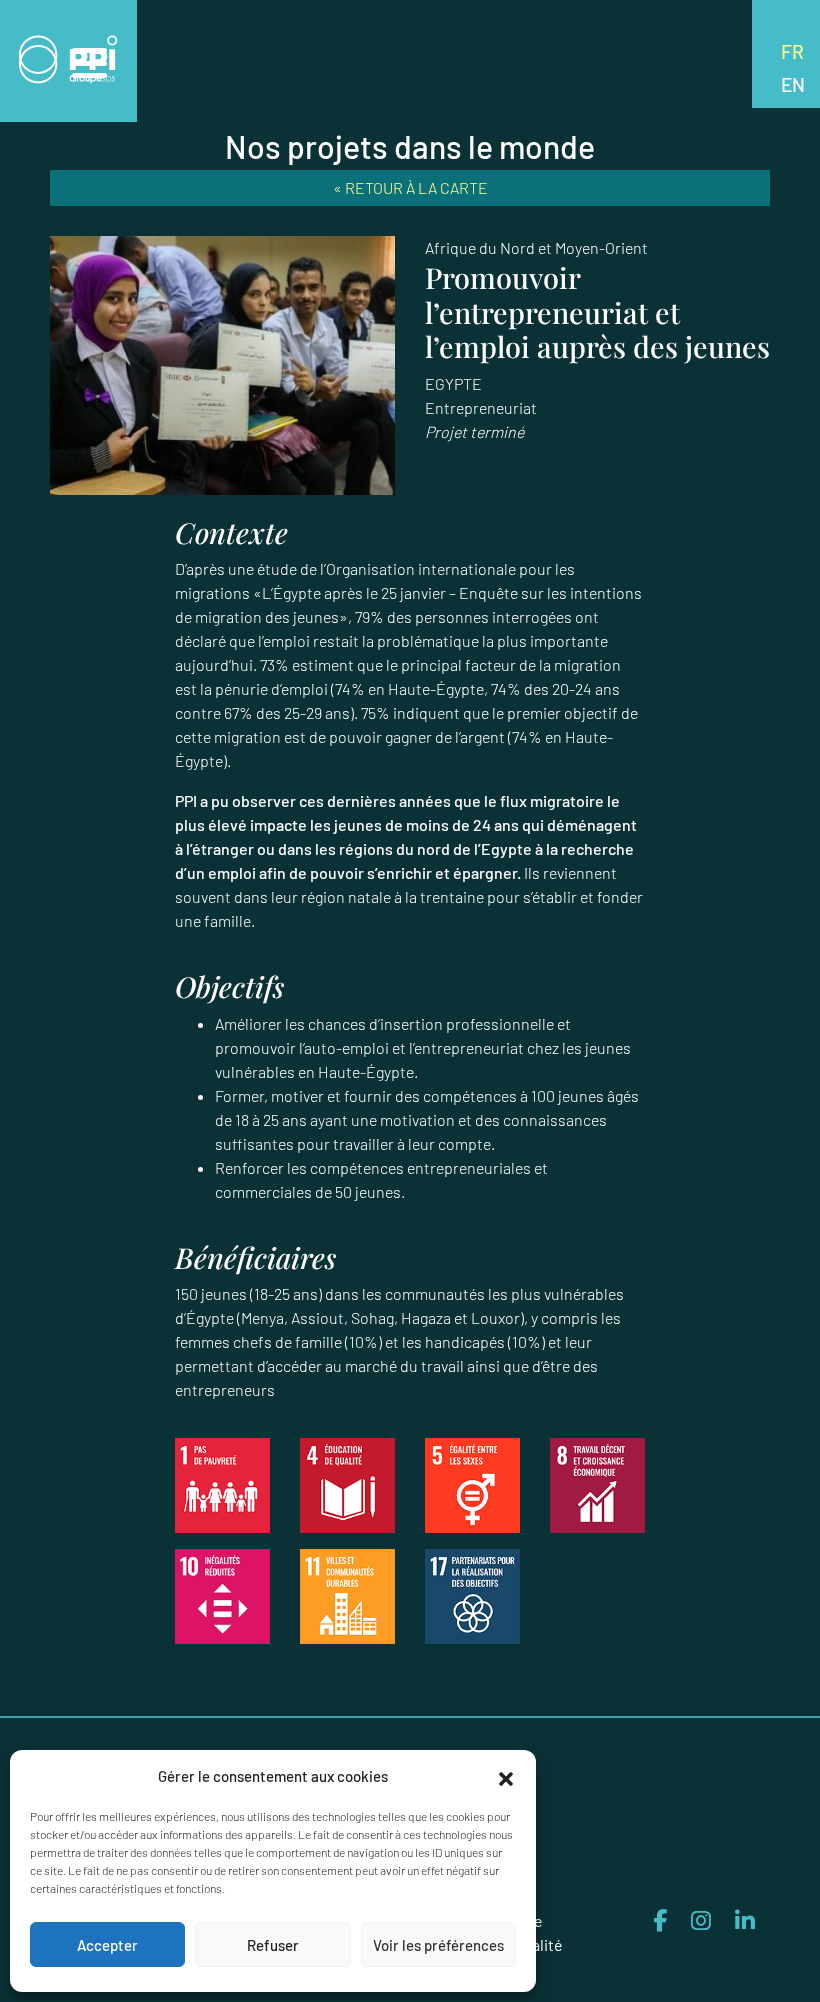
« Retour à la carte (410, 187)
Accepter (107, 1945)
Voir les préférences (438, 1945)
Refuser (273, 1945)
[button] (506, 1776)
